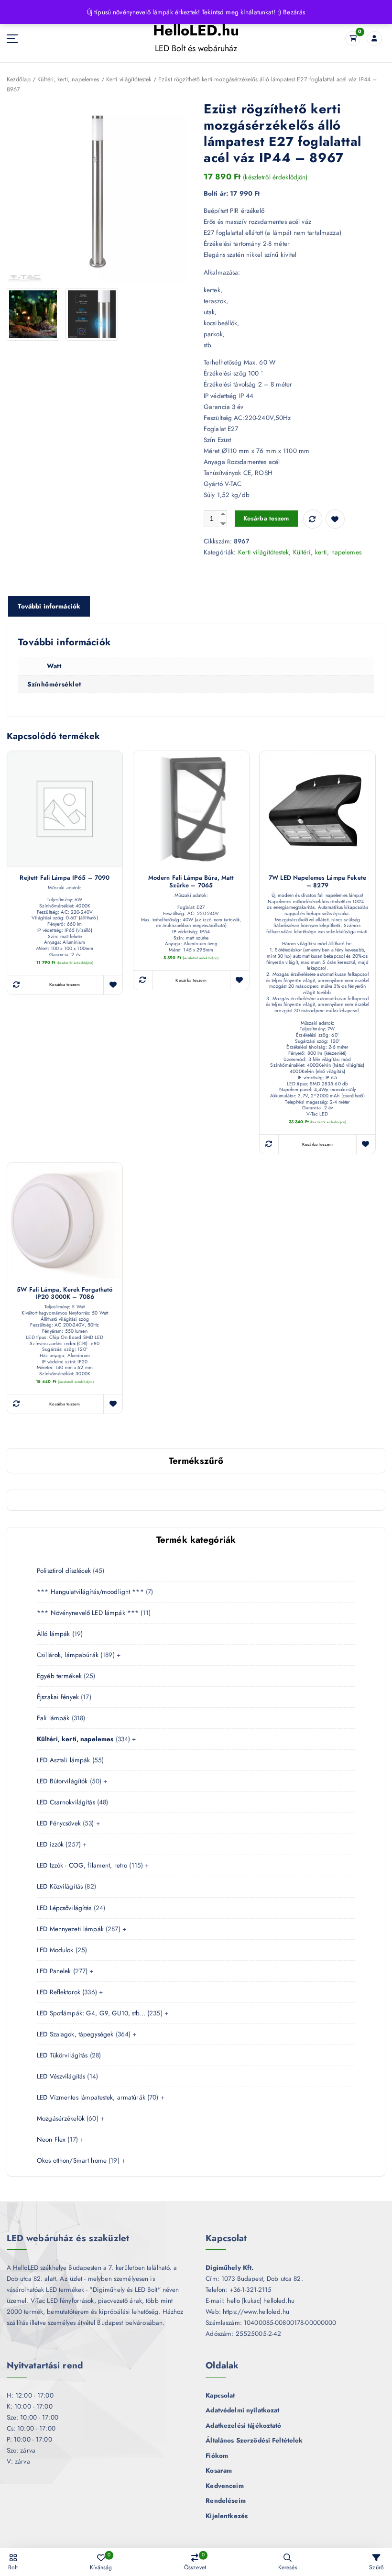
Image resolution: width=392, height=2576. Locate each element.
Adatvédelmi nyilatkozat (242, 2410)
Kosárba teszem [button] (65, 984)
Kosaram (219, 2470)
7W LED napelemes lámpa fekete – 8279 (317, 882)
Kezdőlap (19, 79)
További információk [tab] (49, 606)
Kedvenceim (224, 2486)
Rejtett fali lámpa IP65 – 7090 (65, 878)
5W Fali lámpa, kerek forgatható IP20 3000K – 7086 (65, 1294)
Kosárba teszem (266, 518)
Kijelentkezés (227, 2516)
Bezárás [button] (294, 12)
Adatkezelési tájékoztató (243, 2425)
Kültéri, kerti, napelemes (68, 79)
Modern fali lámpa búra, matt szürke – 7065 (191, 882)
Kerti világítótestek (129, 79)
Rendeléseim (226, 2500)
